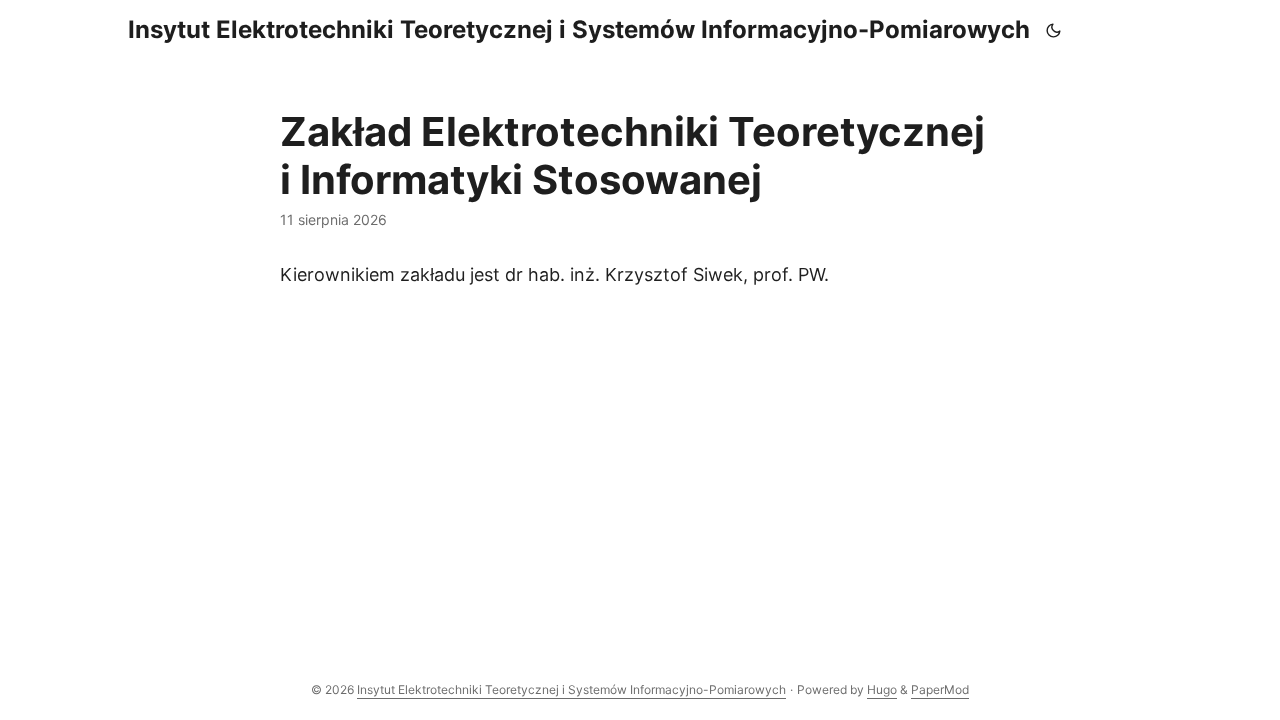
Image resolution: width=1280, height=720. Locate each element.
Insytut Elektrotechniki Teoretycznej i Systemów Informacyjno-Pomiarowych (579, 29)
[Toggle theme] (1054, 30)
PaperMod (940, 689)
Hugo (882, 689)
